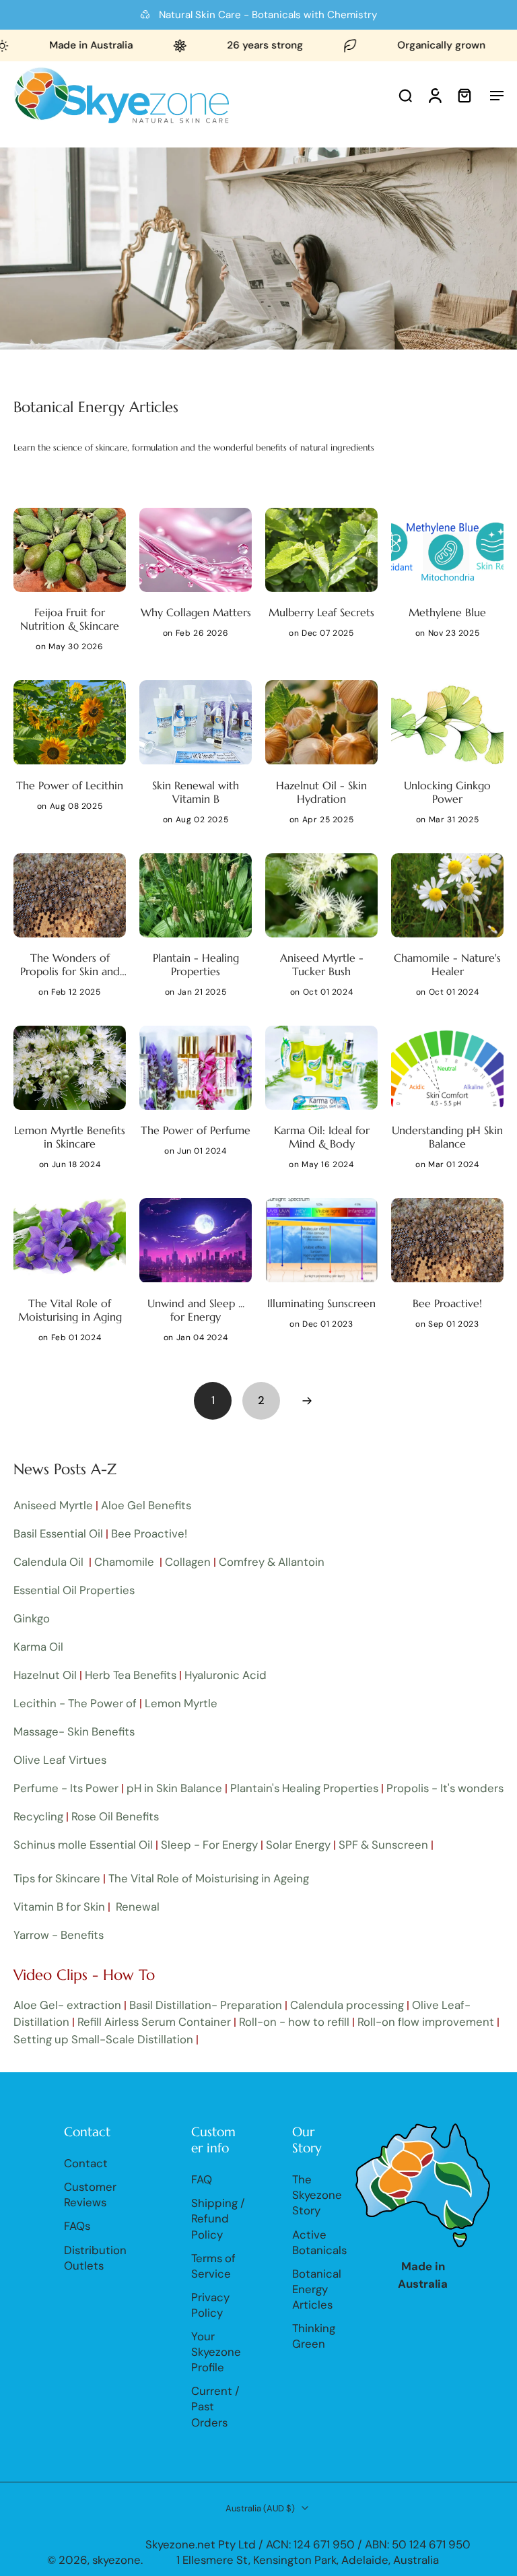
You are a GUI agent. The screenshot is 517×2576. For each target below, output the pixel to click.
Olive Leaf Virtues (60, 1760)
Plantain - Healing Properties (196, 964)
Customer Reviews (90, 2194)
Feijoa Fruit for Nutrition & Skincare (70, 619)
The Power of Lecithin (70, 785)
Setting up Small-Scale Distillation (103, 2039)
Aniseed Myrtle (53, 1505)
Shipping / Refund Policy (218, 2218)
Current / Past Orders (215, 2406)
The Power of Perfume (196, 1130)
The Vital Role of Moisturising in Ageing (209, 1878)
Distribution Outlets (95, 2257)
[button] (497, 95)
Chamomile (124, 1562)
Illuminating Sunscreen (321, 1303)
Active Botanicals (319, 2242)
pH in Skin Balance (174, 1788)
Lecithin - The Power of (75, 1703)
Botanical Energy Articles (317, 2288)
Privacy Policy (210, 2304)
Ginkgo (32, 1618)
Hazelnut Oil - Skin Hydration (321, 792)
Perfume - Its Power (66, 1788)
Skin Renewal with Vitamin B (196, 792)
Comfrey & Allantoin (272, 1562)
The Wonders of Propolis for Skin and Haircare (70, 964)
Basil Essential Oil (58, 1533)
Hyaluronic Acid (227, 1675)
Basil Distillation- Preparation (206, 2005)
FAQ (202, 2179)
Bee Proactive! (447, 1303)
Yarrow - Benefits (59, 1935)
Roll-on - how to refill (294, 2022)
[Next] (307, 1401)
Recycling (38, 1816)
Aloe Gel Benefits (146, 1505)
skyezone (116, 2560)
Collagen (188, 1562)
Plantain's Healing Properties (304, 1788)
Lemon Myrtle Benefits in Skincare (70, 1137)
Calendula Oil (50, 1562)
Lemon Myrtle (181, 1703)
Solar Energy (298, 1845)
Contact (86, 2163)
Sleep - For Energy (209, 1845)
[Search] (405, 95)
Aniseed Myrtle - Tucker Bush (322, 964)
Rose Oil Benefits (115, 1816)
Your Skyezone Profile (216, 2352)
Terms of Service (213, 2265)
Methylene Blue (447, 612)
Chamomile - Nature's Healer (447, 964)
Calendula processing (347, 2005)
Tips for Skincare (57, 1878)
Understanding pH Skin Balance (447, 1137)
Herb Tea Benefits (131, 1675)
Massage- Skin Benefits (74, 1731)
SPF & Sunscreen (383, 1845)
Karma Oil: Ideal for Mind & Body (322, 1137)
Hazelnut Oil (45, 1675)
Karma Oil (38, 1647)
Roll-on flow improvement (426, 2022)
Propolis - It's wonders (445, 1788)
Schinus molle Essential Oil (83, 1845)
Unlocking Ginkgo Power (447, 792)
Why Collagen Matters (196, 612)
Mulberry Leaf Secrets (321, 612)
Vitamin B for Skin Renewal (87, 1907)
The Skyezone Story (317, 2195)
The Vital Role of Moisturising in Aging (70, 1310)
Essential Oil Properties (74, 1590)
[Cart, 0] (464, 95)
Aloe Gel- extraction (67, 2005)
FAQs (77, 2226)
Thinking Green (314, 2336)
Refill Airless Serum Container (154, 2022)
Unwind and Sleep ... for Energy (196, 1310)
